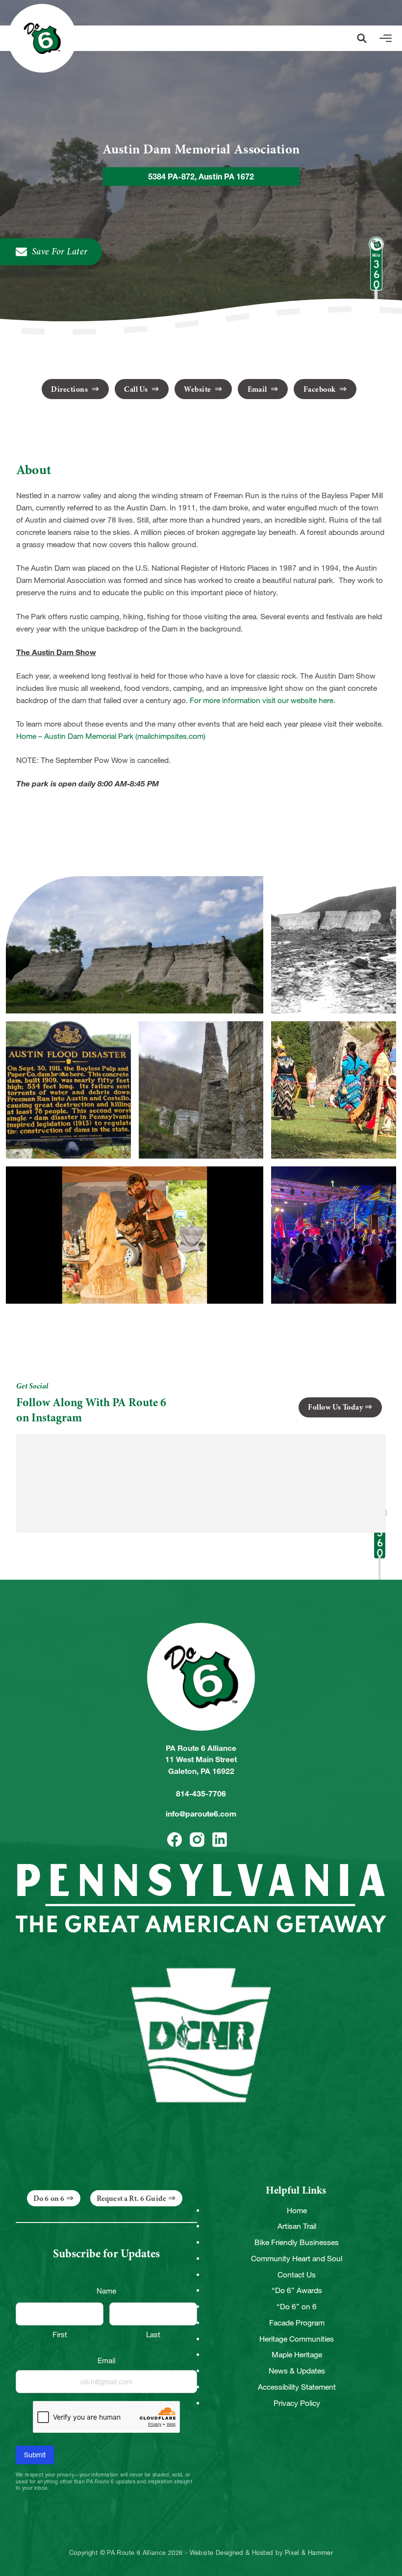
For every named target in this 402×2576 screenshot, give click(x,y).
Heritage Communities (297, 2339)
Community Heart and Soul (297, 2259)
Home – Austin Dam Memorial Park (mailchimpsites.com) (111, 736)
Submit (35, 2455)
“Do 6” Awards (297, 2290)
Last (153, 2335)
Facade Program (297, 2323)
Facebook (320, 389)
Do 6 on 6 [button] (49, 2198)
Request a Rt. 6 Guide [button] (131, 2198)
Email (258, 389)
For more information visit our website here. (263, 700)
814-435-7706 (201, 1794)
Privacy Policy (297, 2403)
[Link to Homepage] (42, 38)
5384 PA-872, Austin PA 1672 (201, 177)
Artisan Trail (297, 2226)
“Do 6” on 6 (297, 2307)
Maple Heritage (297, 2355)
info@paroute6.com (201, 1814)
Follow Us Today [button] (335, 1407)
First (60, 2335)
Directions (70, 389)
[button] (362, 38)
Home (297, 2210)
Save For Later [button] (60, 252)
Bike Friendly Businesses (297, 2242)
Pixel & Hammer (309, 2553)
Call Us (137, 389)
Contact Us (297, 2275)
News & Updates (297, 2371)
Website (198, 389)
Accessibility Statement (297, 2387)
